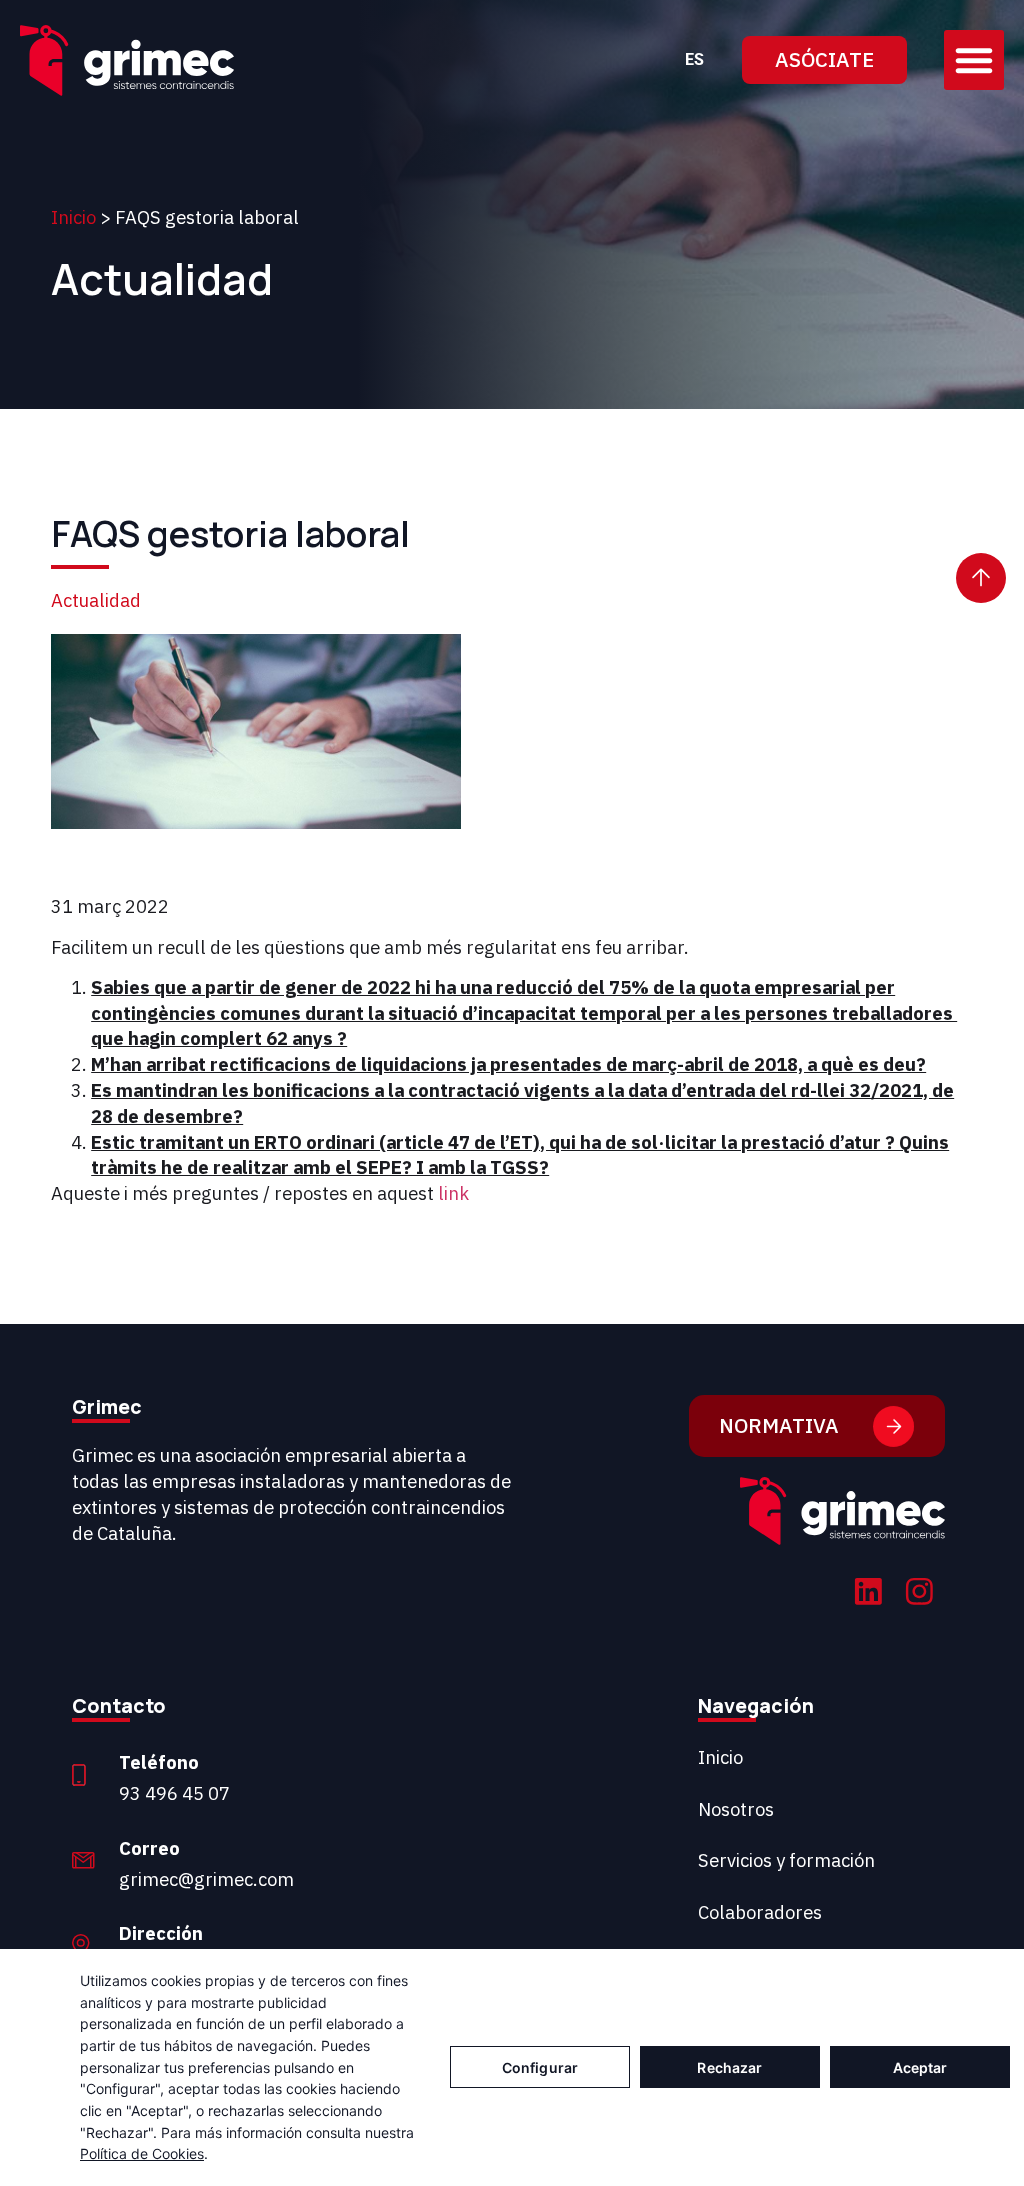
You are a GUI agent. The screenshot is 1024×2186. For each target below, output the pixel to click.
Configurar (540, 2067)
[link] (868, 1594)
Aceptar (920, 2067)
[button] (974, 60)
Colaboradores (760, 1912)
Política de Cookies (142, 2153)
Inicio (73, 217)
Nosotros (736, 1809)
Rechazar (729, 2067)
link (453, 1193)
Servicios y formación (786, 1860)
